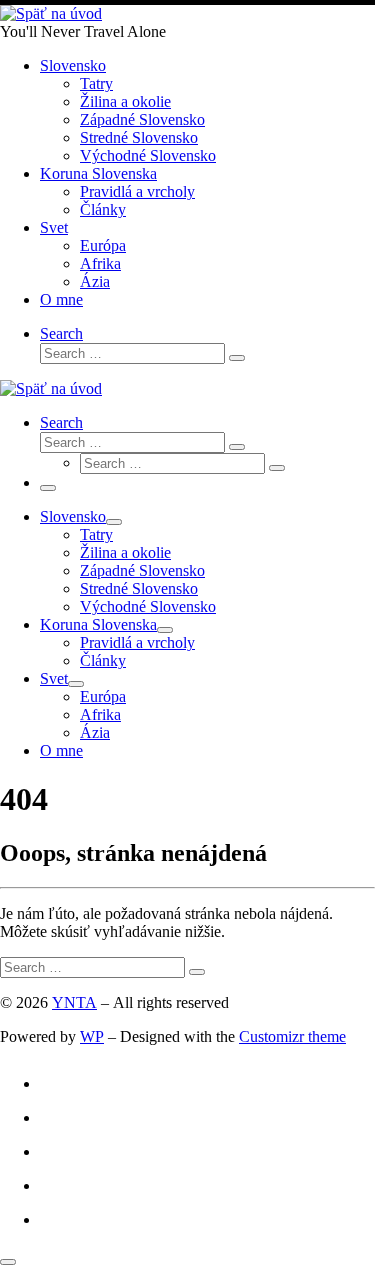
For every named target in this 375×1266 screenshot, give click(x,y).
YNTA (74, 1002)
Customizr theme (292, 1036)
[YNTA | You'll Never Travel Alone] (51, 13)
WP (92, 1036)
